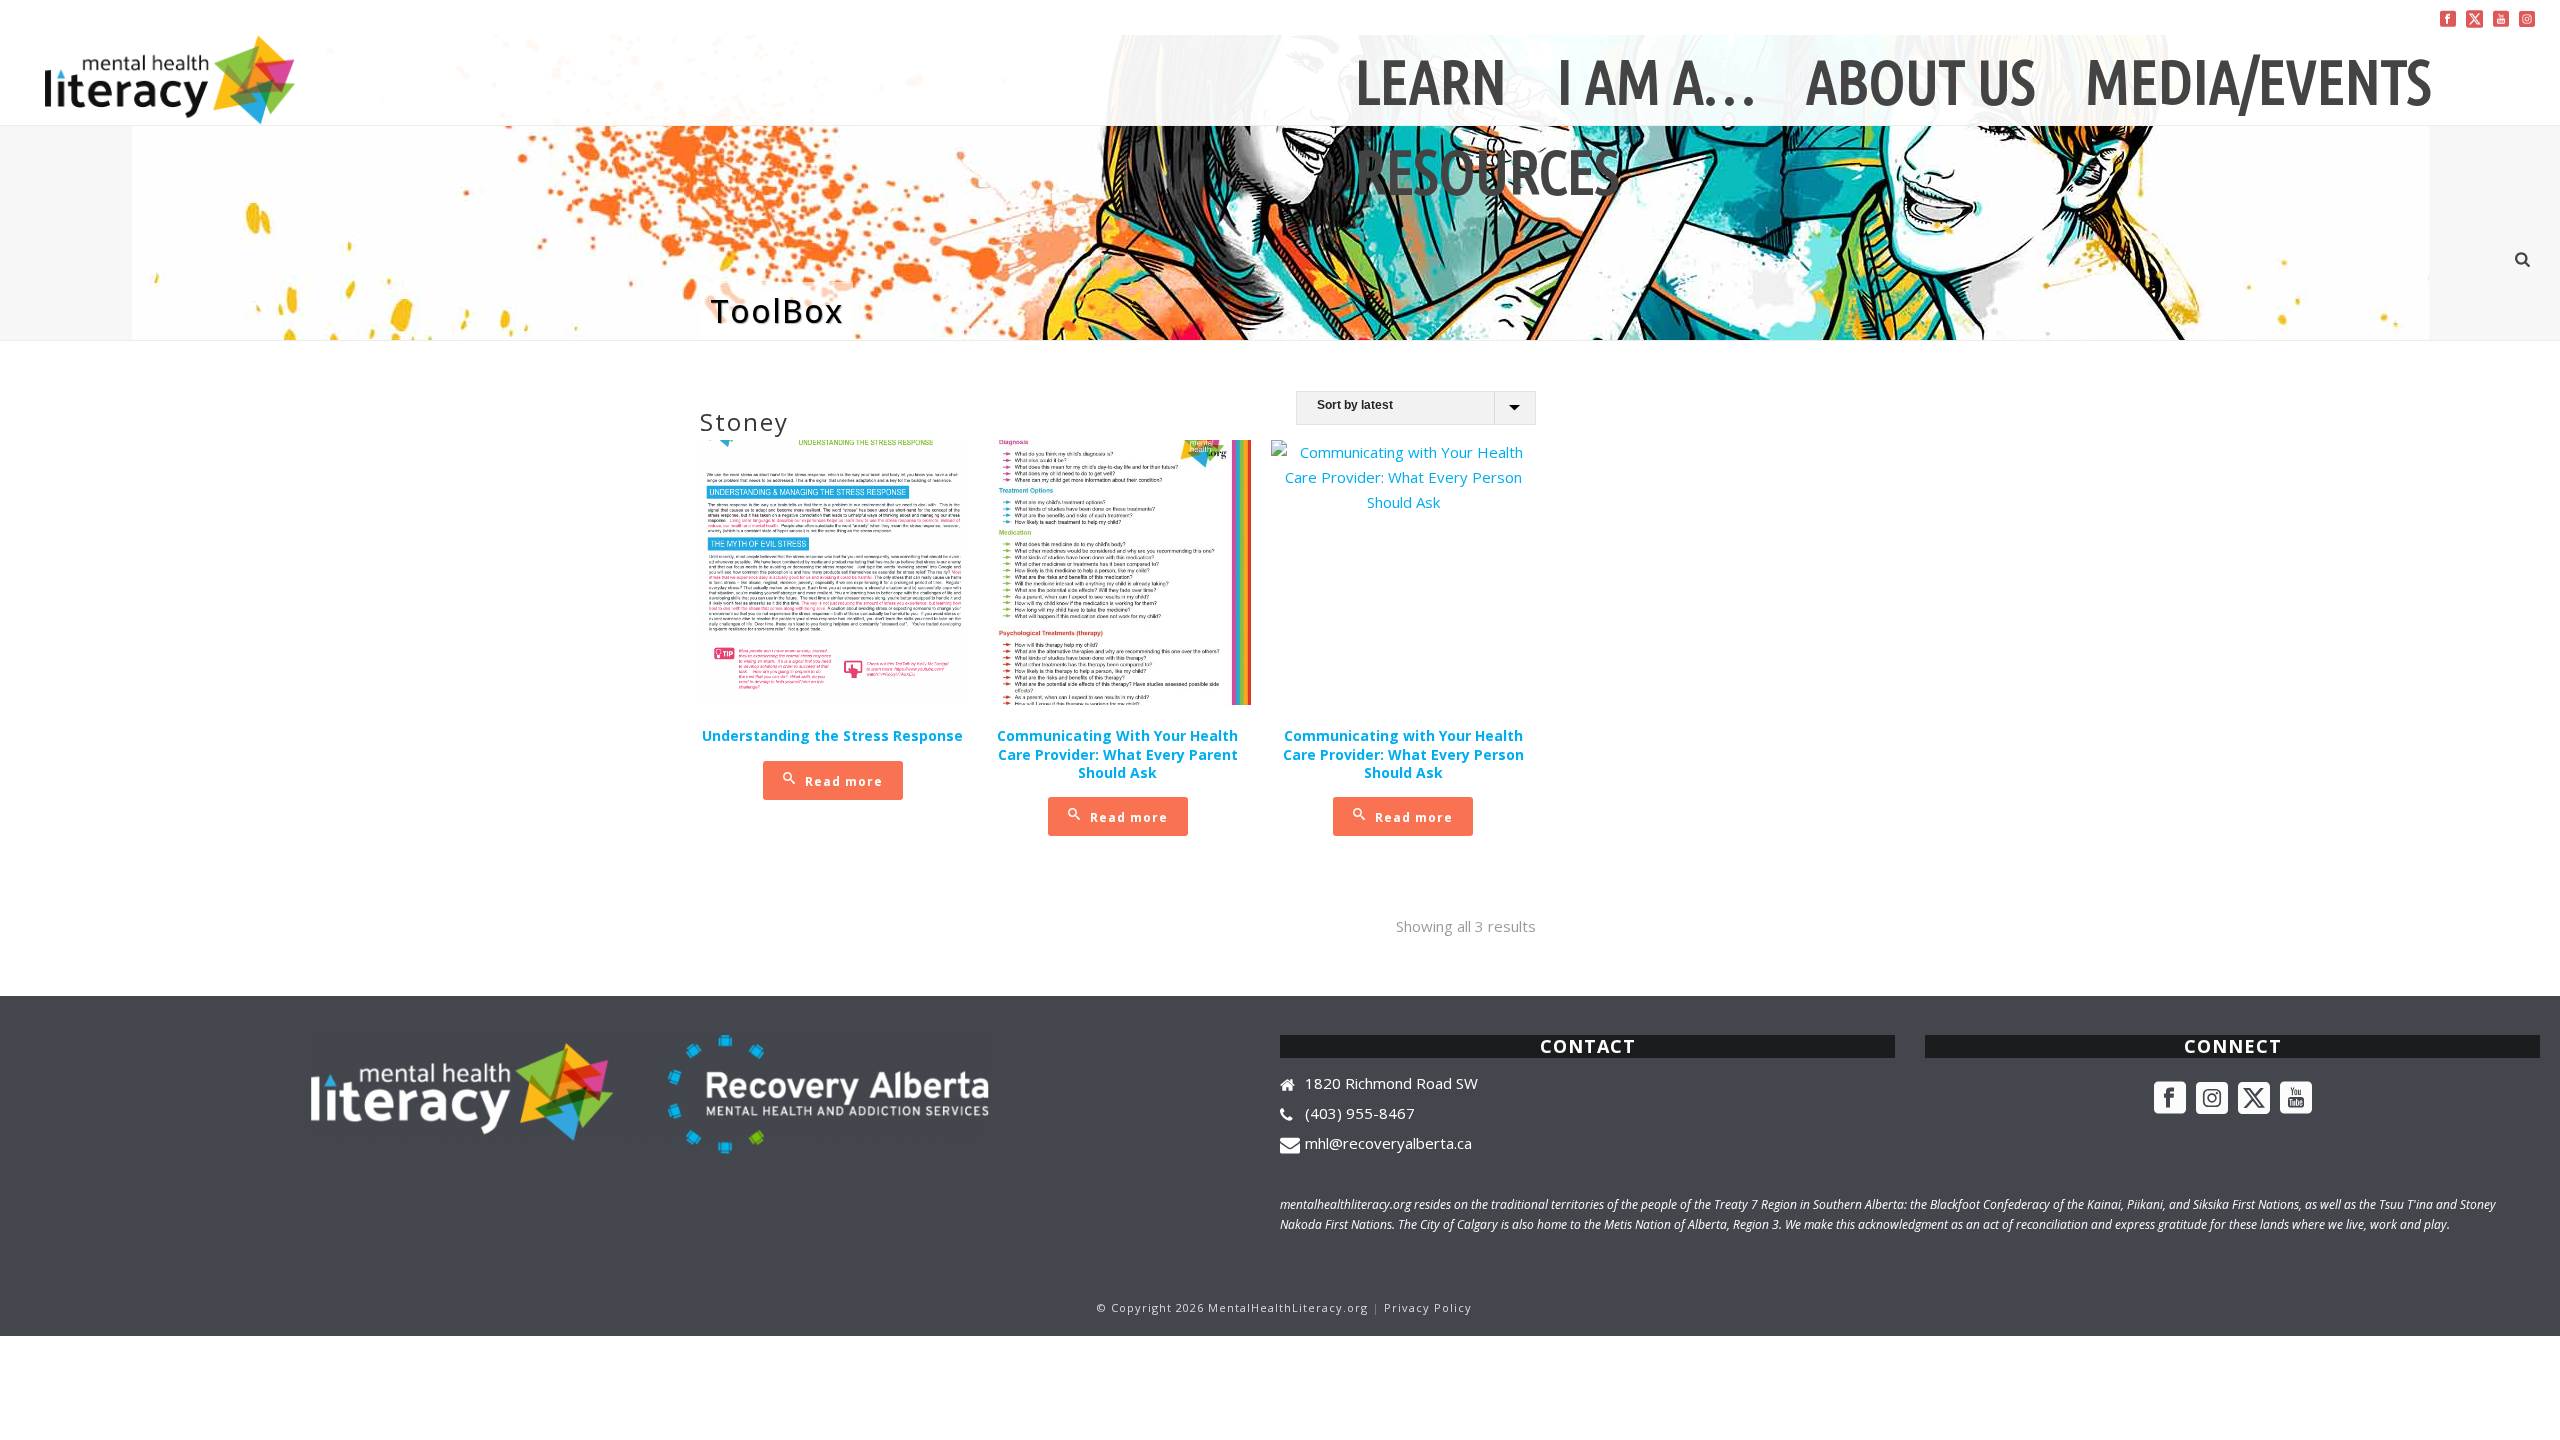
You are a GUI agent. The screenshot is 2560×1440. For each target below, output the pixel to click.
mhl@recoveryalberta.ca (1388, 1143)
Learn (1431, 81)
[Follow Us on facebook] (2170, 1099)
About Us (1920, 81)
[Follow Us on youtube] (2296, 1099)
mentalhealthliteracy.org (1345, 1204)
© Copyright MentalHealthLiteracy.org (1232, 1307)
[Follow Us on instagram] (2212, 1099)
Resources (1487, 171)
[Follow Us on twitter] (2254, 1099)
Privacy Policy (1428, 1307)
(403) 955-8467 (1360, 1113)
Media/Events (2258, 81)
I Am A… (1656, 81)
